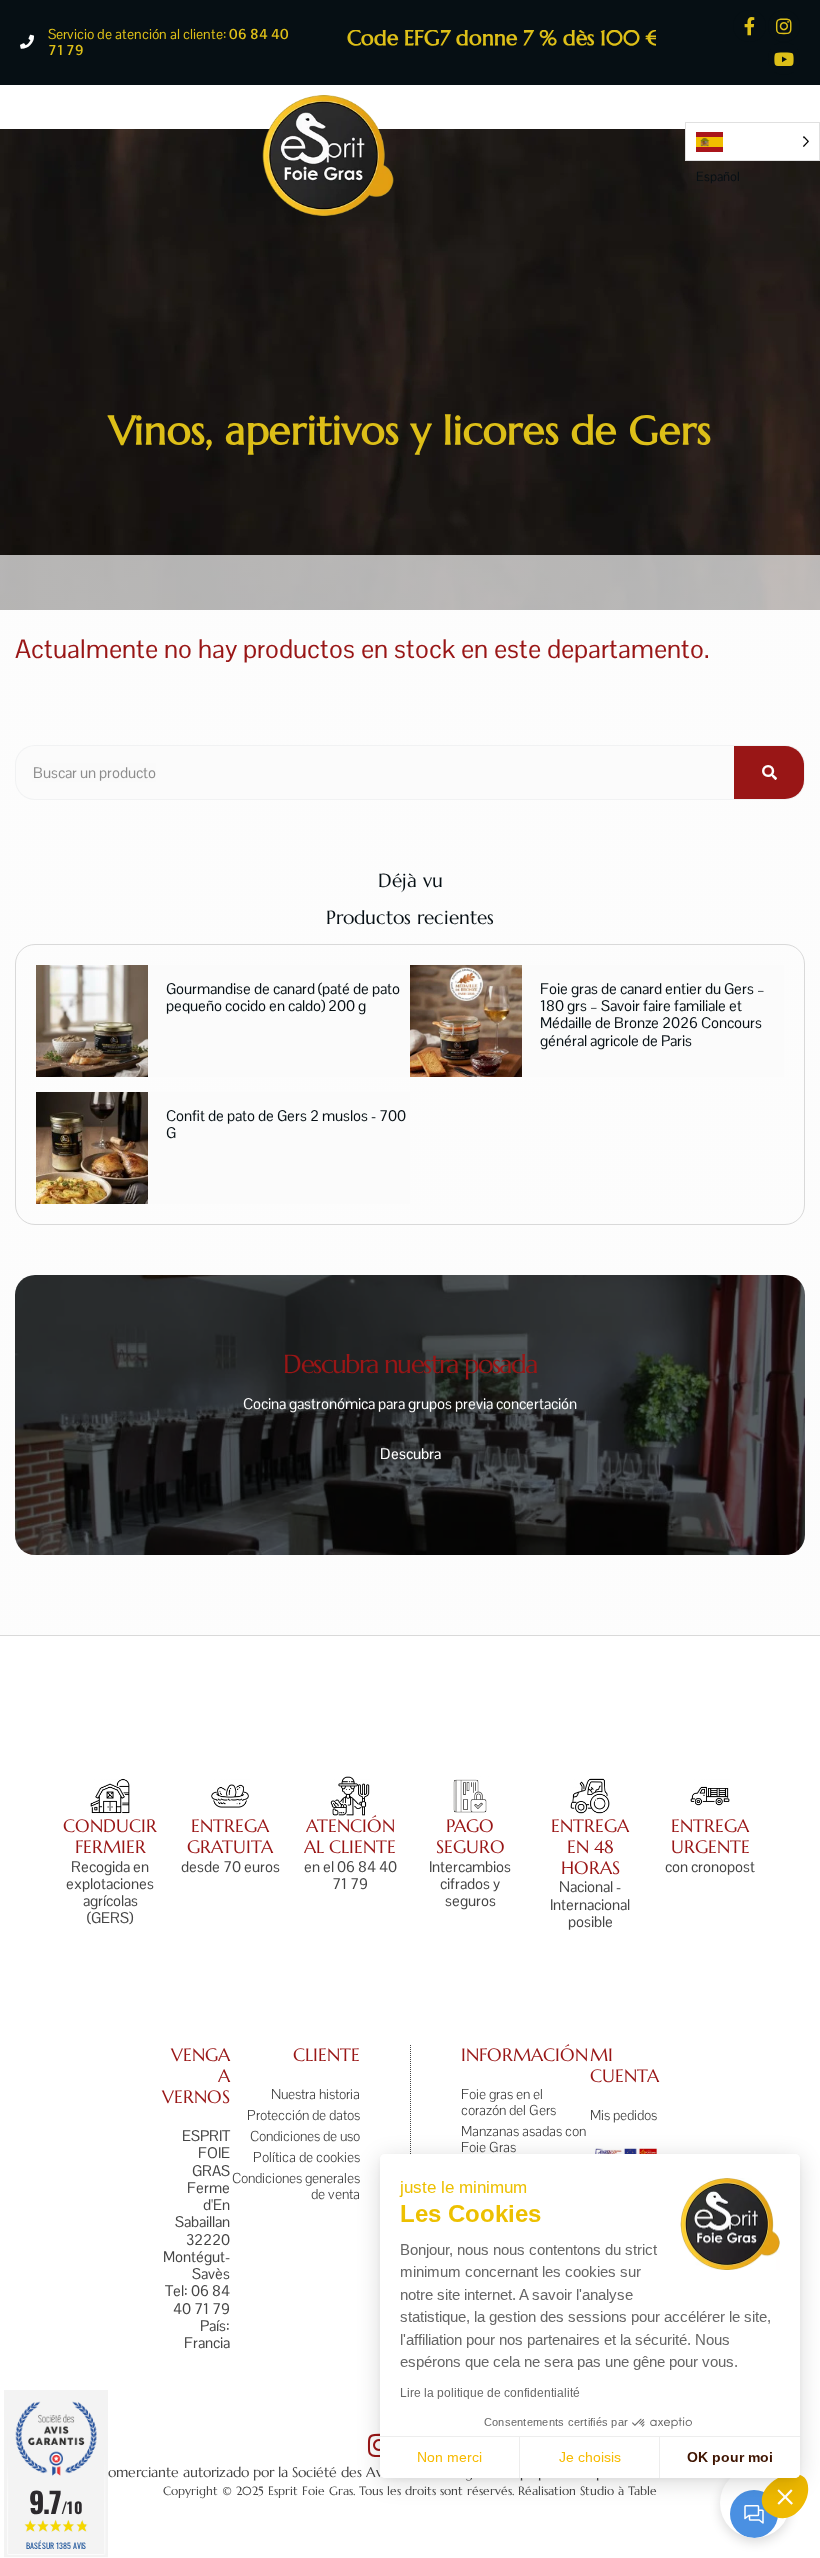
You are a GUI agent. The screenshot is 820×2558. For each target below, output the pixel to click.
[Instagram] (784, 26)
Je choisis (590, 2457)
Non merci (449, 2457)
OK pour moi (730, 2457)
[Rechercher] (769, 772)
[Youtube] (784, 58)
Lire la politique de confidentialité (490, 2393)
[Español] (752, 141)
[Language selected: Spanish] (752, 141)
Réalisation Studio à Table (587, 2490)
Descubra (410, 1453)
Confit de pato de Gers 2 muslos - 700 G (286, 1124)
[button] (785, 2496)
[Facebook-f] (749, 26)
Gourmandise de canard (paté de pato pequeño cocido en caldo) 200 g (283, 997)
